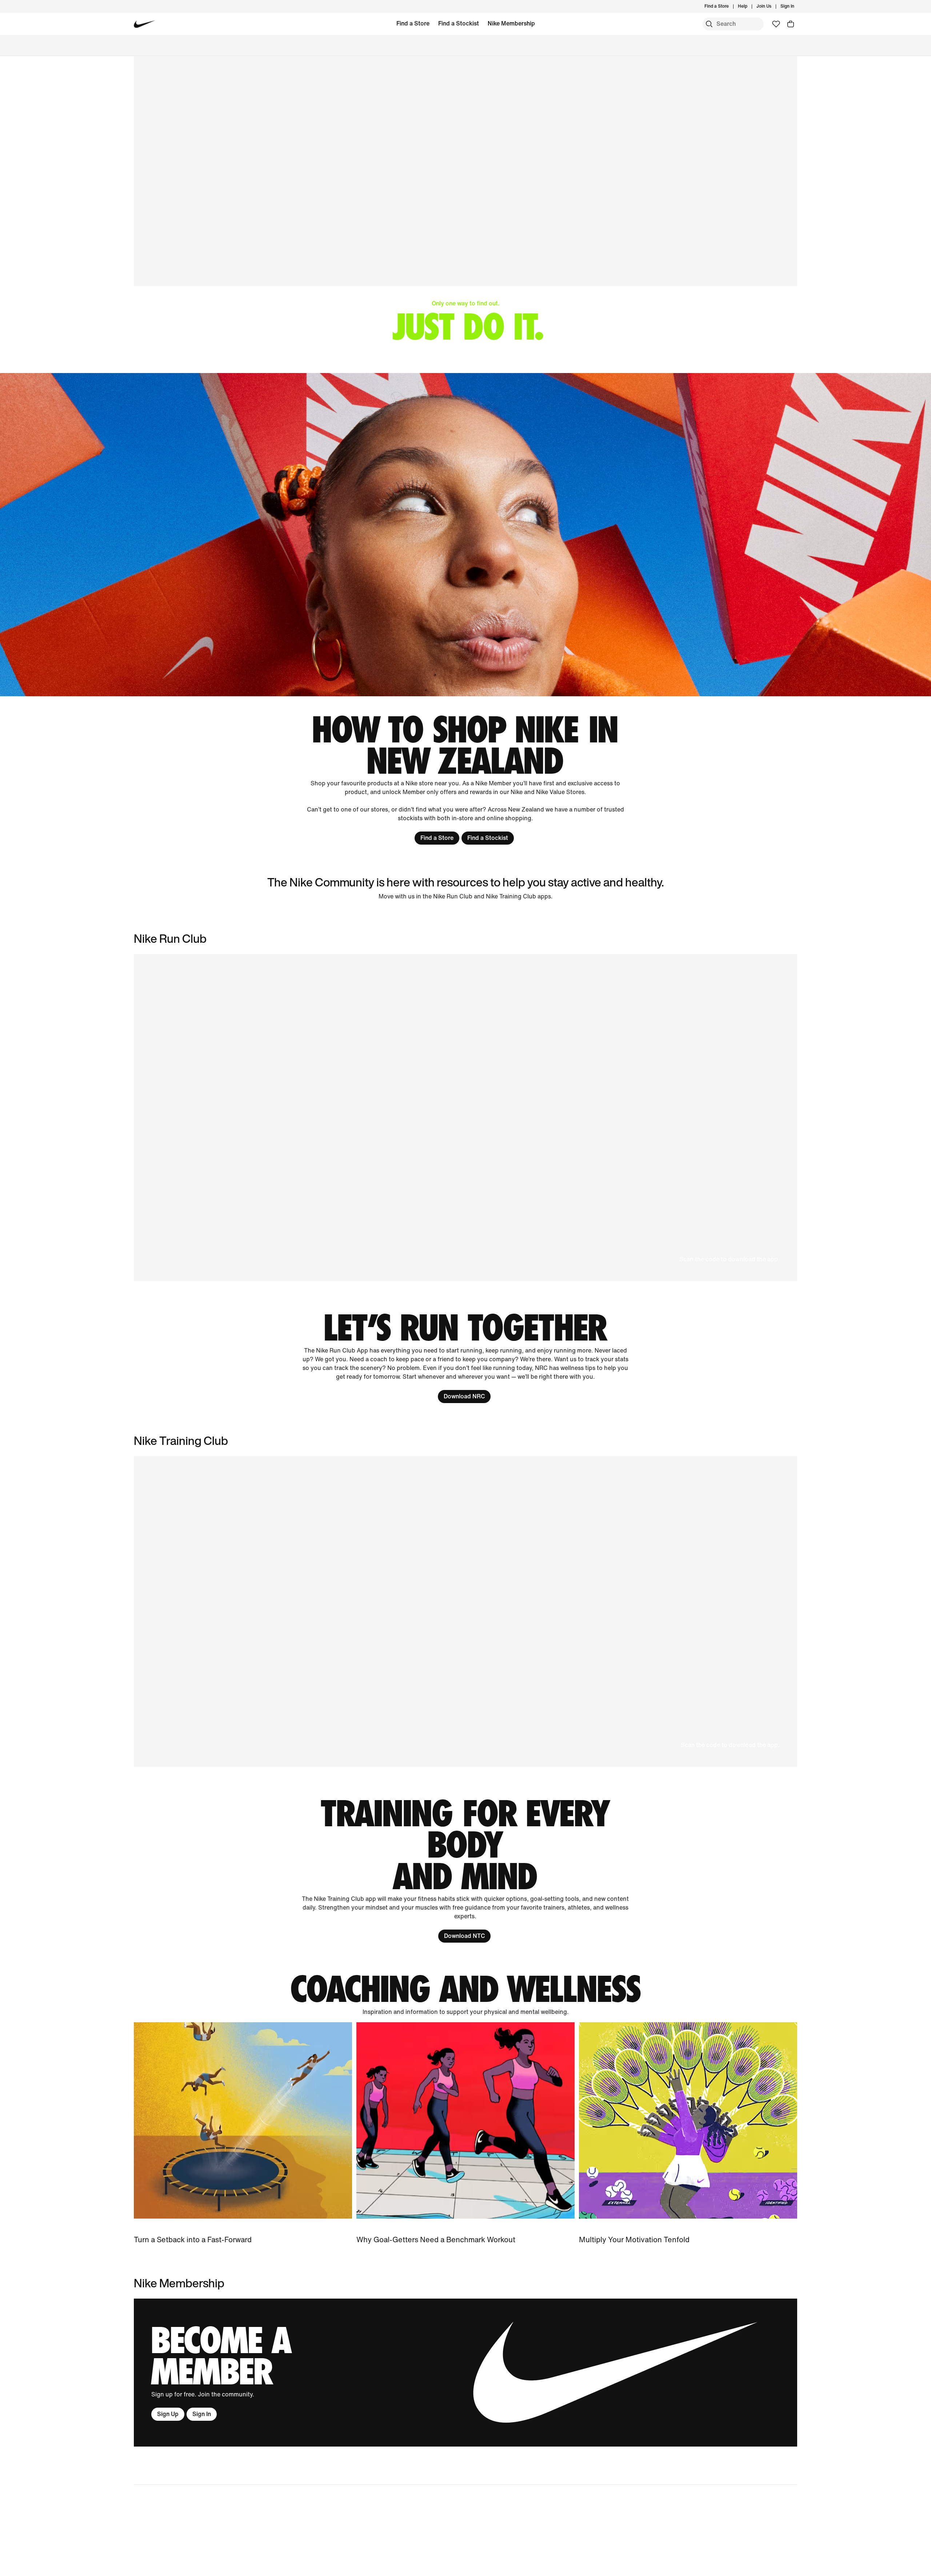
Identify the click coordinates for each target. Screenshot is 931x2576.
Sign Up (168, 2414)
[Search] (709, 24)
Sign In (202, 2414)
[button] (465, 1118)
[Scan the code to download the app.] (465, 1612)
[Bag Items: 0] (791, 24)
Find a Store (413, 23)
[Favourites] (776, 24)
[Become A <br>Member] (465, 2373)
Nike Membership (511, 23)
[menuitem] (750, 7)
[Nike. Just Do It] (465, 535)
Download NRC (464, 1396)
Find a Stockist (459, 23)
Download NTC (464, 1936)
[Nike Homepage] (145, 24)
